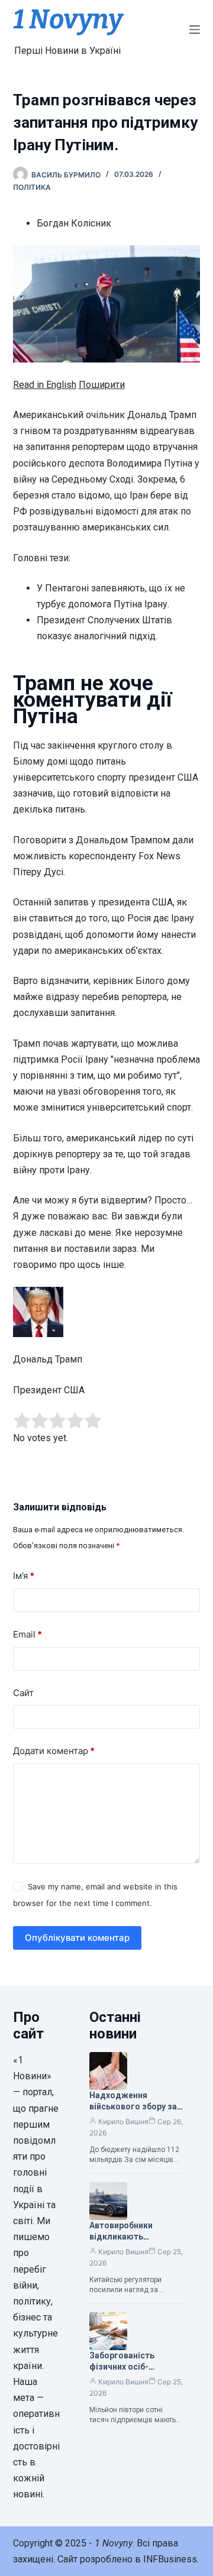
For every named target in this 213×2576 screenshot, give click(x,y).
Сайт (23, 1693)
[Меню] (195, 30)
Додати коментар (54, 1751)
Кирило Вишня (123, 2122)
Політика (32, 187)
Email (28, 1634)
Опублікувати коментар (77, 1938)
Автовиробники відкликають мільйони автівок (125, 2237)
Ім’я (24, 1576)
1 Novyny (68, 20)
